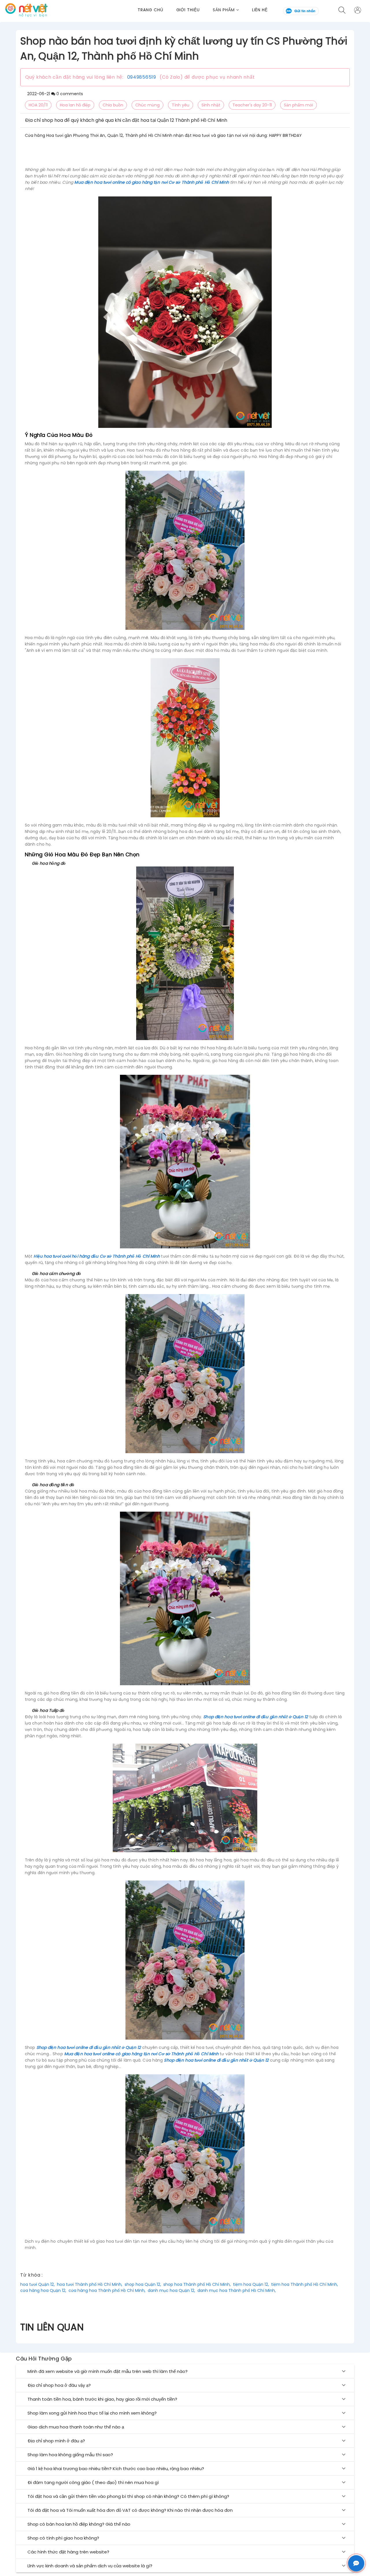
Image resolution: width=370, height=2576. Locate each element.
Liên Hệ (260, 10)
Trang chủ (150, 10)
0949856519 (142, 77)
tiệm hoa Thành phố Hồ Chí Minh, (305, 2284)
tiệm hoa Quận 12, (251, 2284)
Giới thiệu (188, 10)
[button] (232, 10)
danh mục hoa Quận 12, (171, 2290)
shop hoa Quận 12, (143, 2284)
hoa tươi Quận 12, (37, 2284)
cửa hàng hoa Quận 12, (43, 2290)
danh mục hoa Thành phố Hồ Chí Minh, (237, 2290)
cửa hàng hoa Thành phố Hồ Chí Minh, (107, 2290)
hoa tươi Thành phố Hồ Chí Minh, (90, 2284)
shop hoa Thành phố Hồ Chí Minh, (197, 2284)
